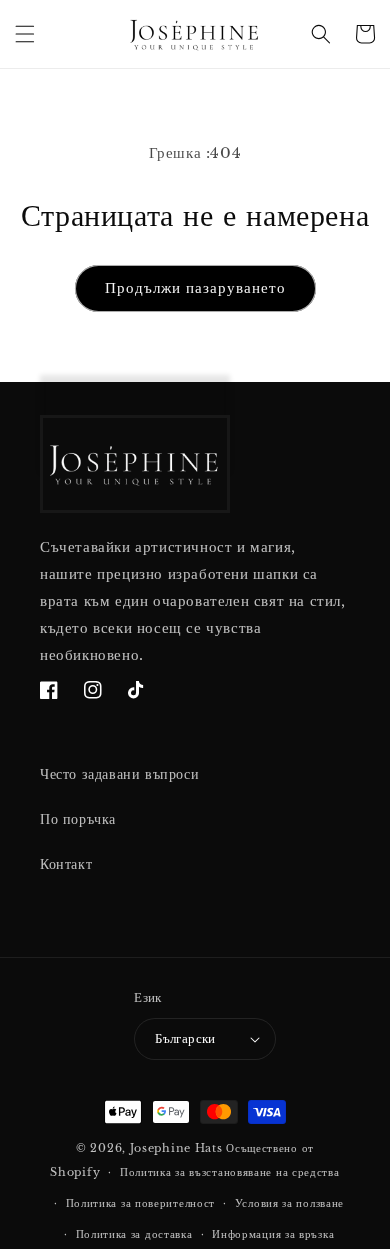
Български (185, 1038)
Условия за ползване (289, 1203)
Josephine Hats (176, 1148)
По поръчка (78, 819)
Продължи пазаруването (195, 287)
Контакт (66, 864)
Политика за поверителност (141, 1203)
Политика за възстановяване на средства (230, 1172)
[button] (25, 34)
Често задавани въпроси (119, 774)
